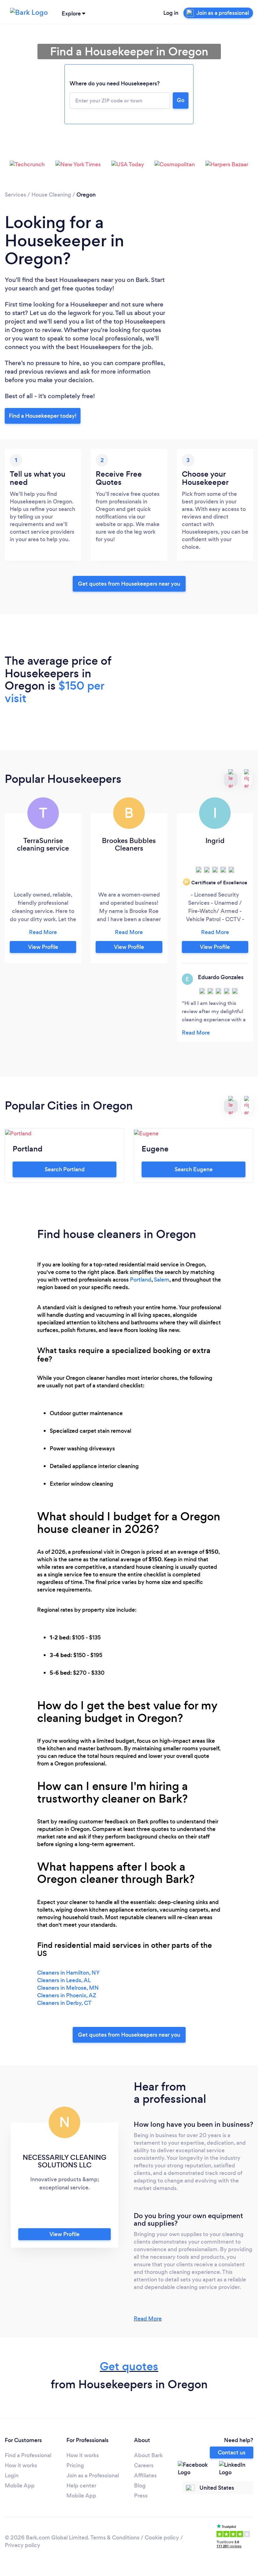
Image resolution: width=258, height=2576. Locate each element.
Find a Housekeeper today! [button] (43, 416)
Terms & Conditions (115, 2538)
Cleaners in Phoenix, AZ (67, 1995)
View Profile (43, 947)
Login (12, 2476)
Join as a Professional (93, 2476)
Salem (162, 1280)
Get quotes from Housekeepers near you (129, 584)
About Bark (148, 2455)
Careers (144, 2465)
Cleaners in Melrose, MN (68, 1988)
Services (15, 195)
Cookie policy (162, 2538)
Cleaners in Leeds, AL (64, 1980)
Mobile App (20, 2486)
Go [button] (181, 100)
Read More (148, 2319)
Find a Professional (28, 2455)
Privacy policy (22, 2545)
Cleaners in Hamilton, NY (68, 1973)
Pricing (75, 2465)
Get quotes (129, 2366)
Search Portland (65, 1169)
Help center (81, 2486)
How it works (21, 2465)
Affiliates (145, 2476)
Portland (141, 1280)
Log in (171, 13)
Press (141, 2496)
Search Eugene (194, 1169)
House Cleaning (51, 195)
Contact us (232, 2453)
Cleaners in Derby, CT (64, 2003)
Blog (140, 2486)
